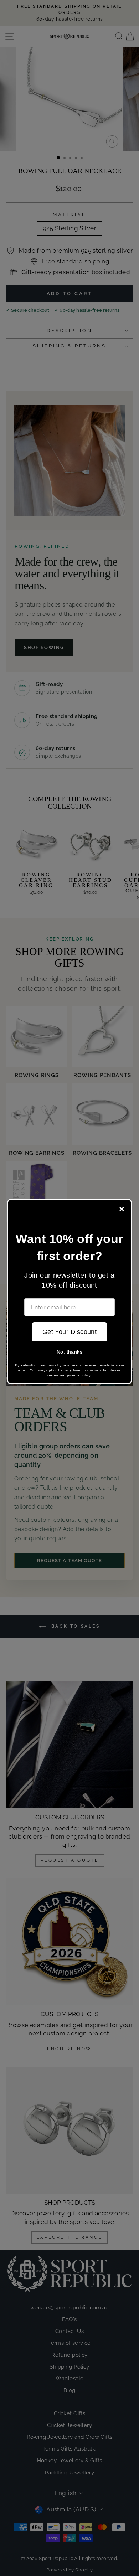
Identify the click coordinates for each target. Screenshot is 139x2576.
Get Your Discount (70, 1332)
